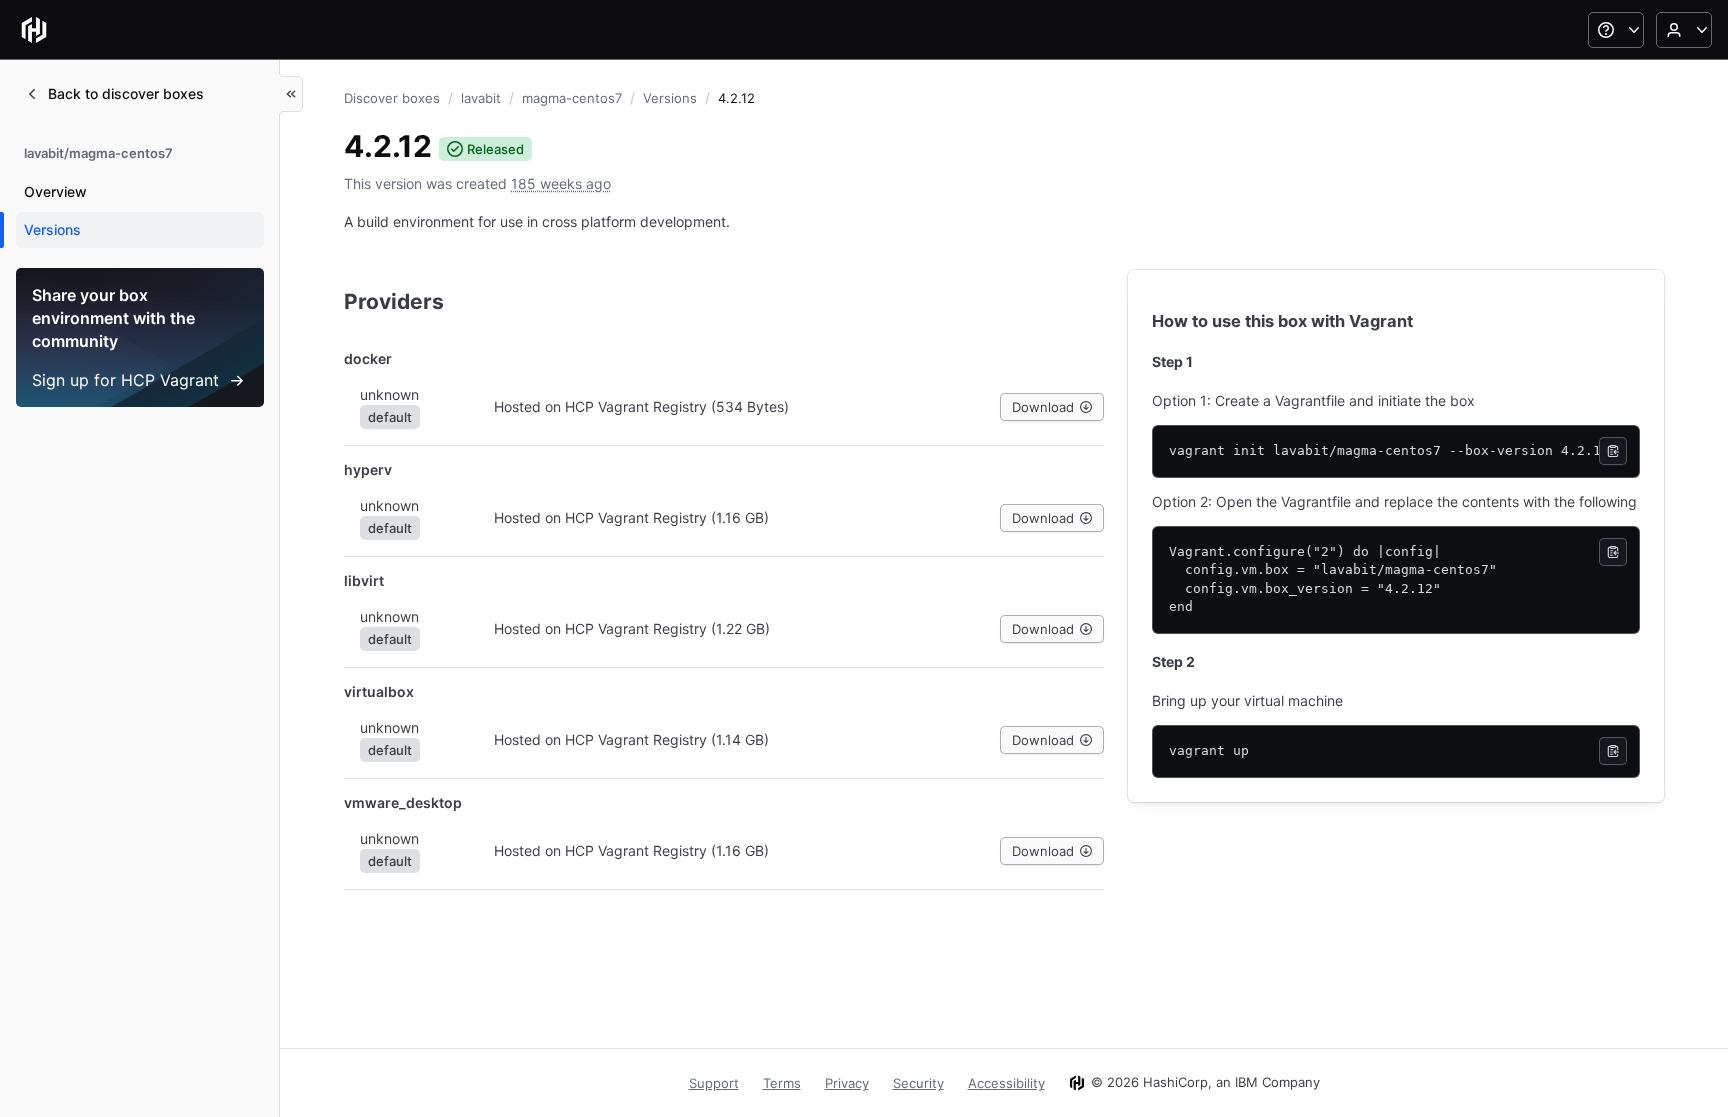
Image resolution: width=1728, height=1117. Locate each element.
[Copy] (1613, 451)
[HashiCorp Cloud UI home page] (34, 30)
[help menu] (1616, 30)
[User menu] (1684, 30)
